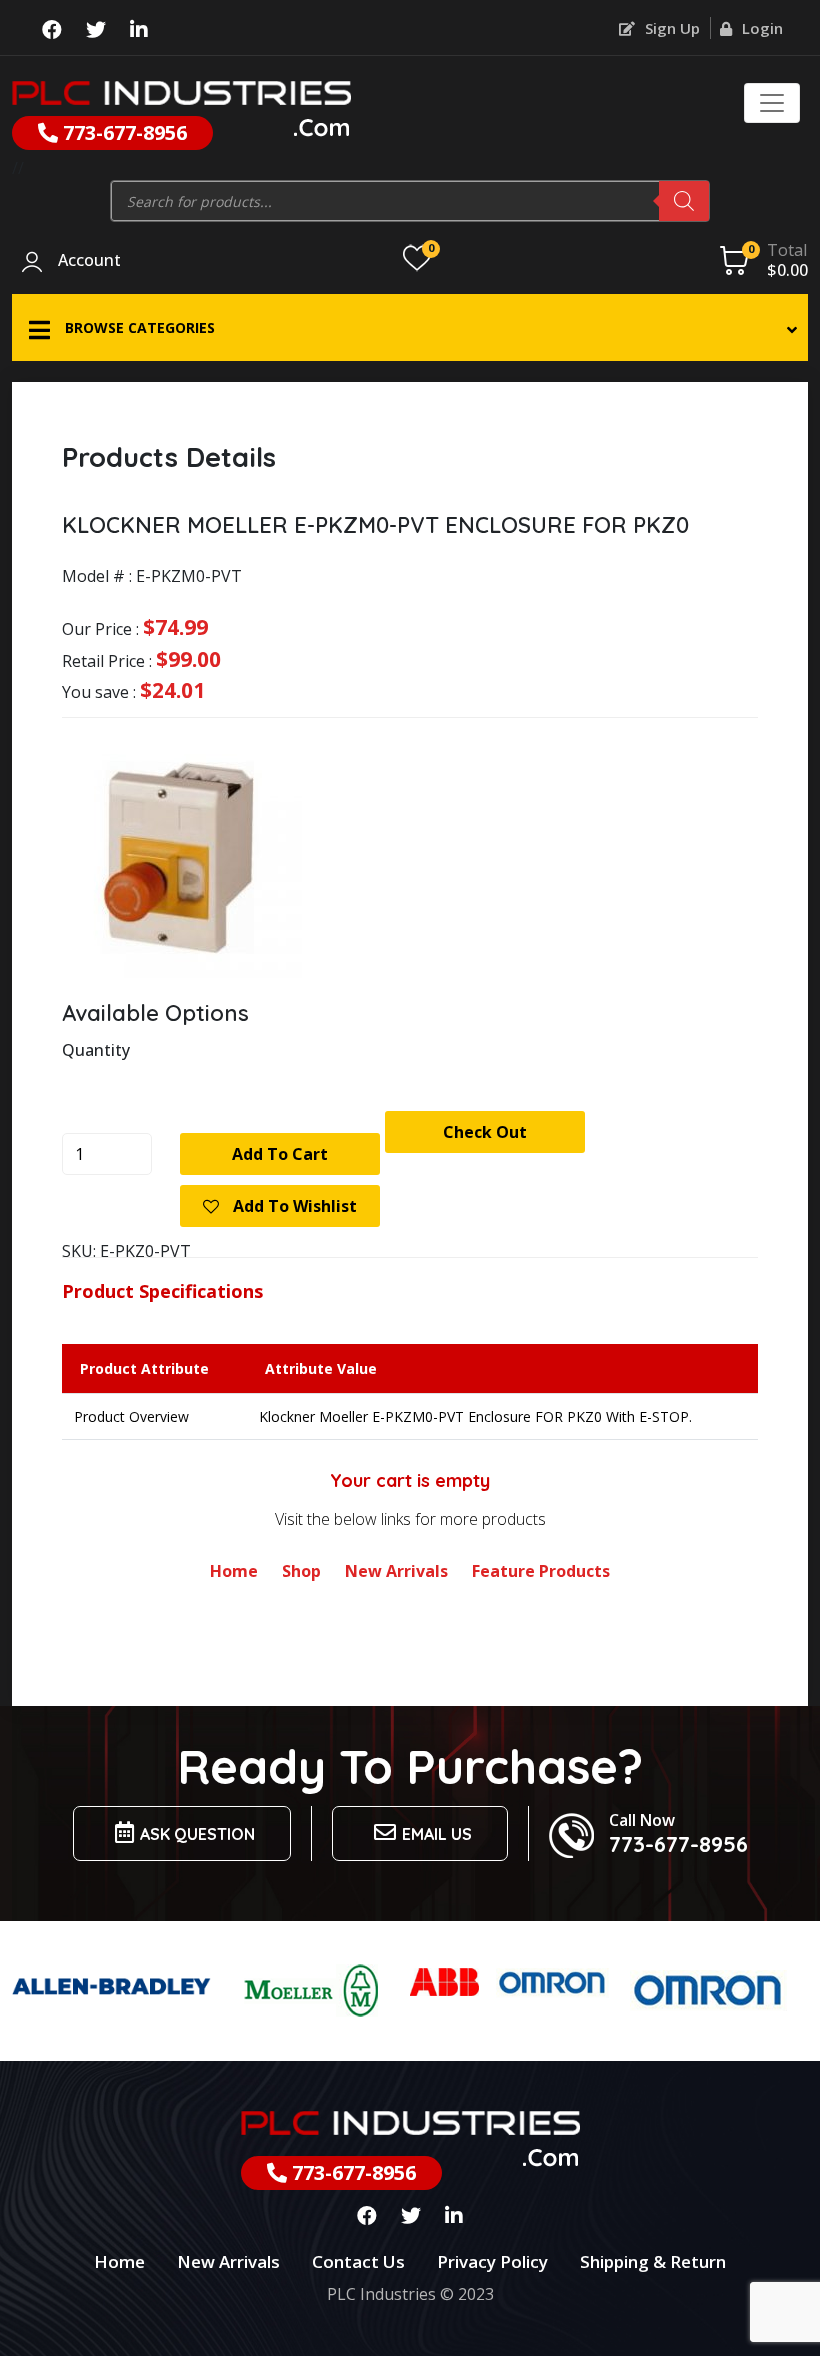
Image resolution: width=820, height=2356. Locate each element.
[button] (410, 327)
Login (760, 28)
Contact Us (358, 2261)
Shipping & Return (653, 2261)
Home (234, 1571)
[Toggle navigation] (772, 103)
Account (89, 261)
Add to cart (280, 1154)
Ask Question (197, 1834)
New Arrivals (396, 1571)
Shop (301, 1571)
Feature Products (541, 1571)
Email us (437, 1834)
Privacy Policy (492, 2261)
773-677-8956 (122, 132)
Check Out (485, 1132)
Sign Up (670, 28)
